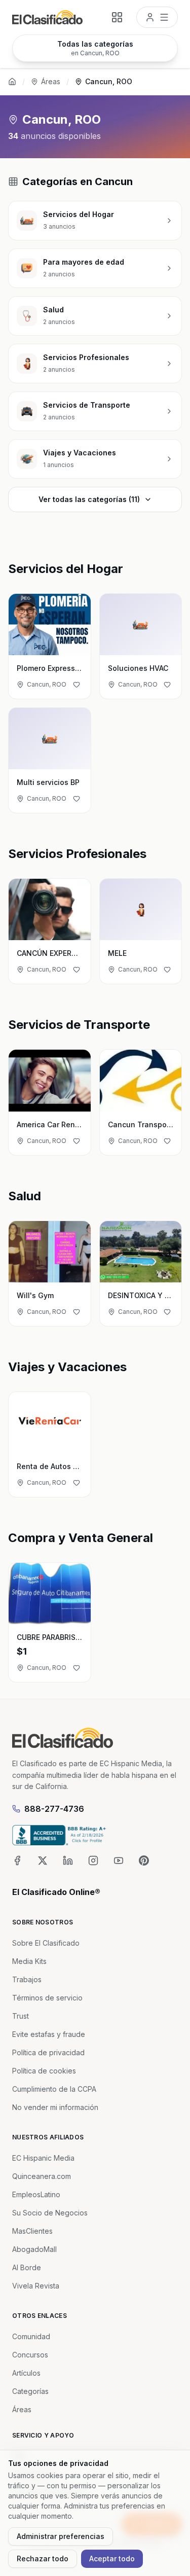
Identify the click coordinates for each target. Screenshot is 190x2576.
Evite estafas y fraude (49, 2034)
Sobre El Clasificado (46, 1943)
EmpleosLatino (36, 2194)
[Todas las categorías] (117, 17)
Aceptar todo (112, 2559)
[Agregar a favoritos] (77, 685)
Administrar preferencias (61, 2536)
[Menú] (157, 17)
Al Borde (27, 2267)
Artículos (26, 2373)
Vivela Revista (36, 2286)
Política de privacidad (48, 2052)
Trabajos (27, 1979)
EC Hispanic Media (43, 2158)
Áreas (51, 81)
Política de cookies (44, 2071)
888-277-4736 (54, 1809)
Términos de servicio (47, 1998)
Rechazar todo (43, 2559)
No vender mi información (55, 2107)
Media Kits (29, 1961)
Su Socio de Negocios (50, 2213)
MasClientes (32, 2231)
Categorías (30, 2391)
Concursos (30, 2355)
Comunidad (31, 2336)
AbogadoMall (34, 2249)
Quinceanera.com (42, 2176)
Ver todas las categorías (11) (89, 499)
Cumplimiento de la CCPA (54, 2089)
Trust (21, 2016)
